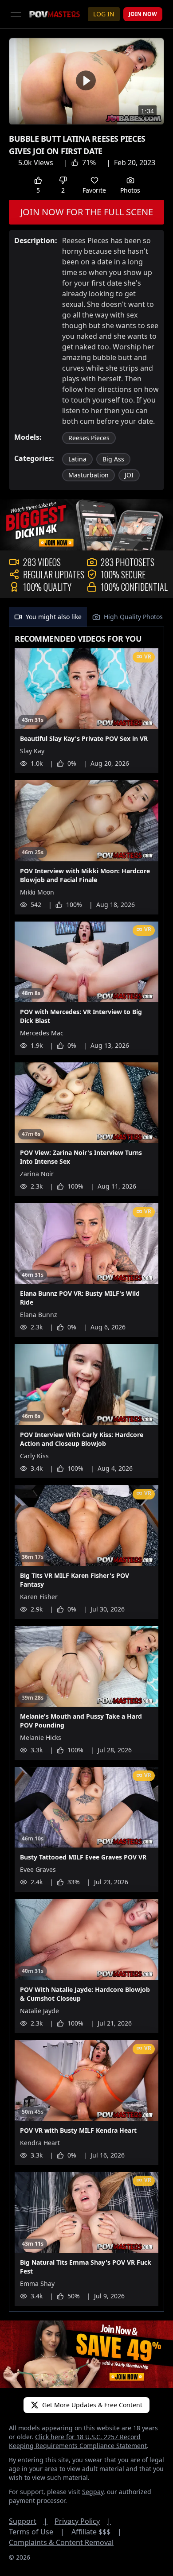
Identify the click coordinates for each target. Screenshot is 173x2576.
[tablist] (86, 617)
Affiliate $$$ (96, 2532)
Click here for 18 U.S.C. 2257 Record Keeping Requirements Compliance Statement (78, 2441)
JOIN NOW (143, 14)
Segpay (93, 2492)
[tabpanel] (86, 1469)
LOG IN (104, 14)
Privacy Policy (83, 2521)
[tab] (48, 617)
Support (28, 2521)
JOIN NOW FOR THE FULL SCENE (87, 212)
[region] (86, 81)
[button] (86, 80)
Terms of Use (37, 2532)
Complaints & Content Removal (61, 2542)
